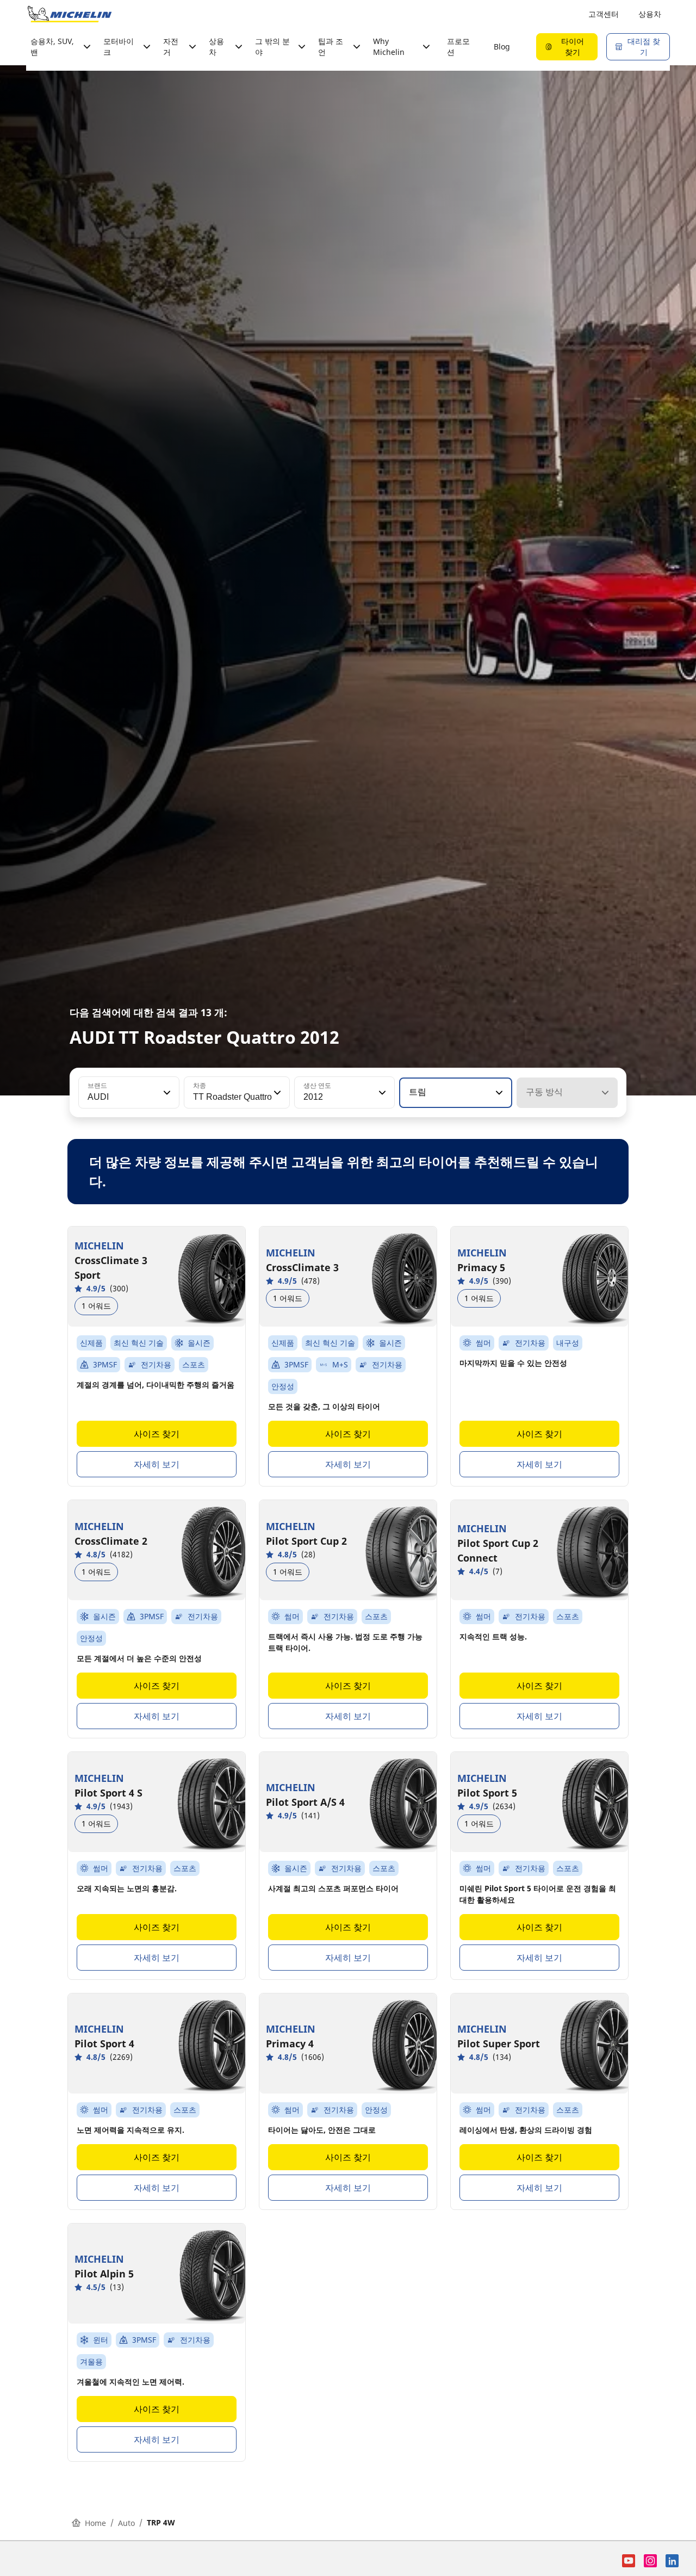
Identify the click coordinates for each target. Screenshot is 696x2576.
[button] (166, 1093)
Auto (126, 2523)
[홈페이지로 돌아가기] (70, 14)
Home (95, 2523)
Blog (502, 47)
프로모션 (458, 47)
